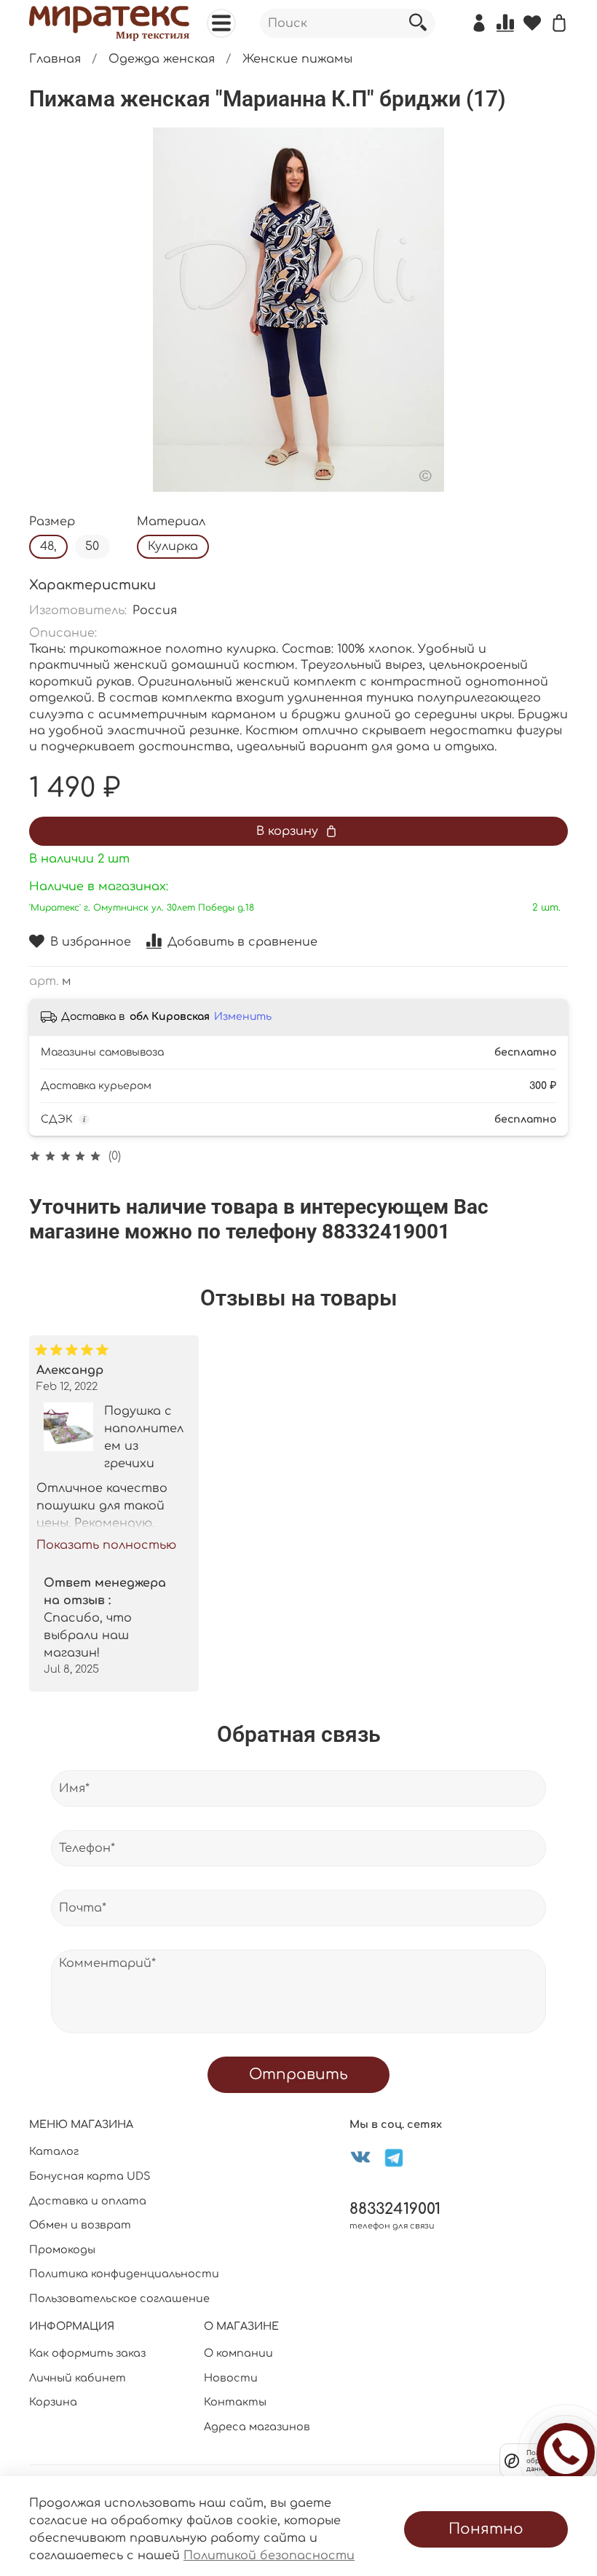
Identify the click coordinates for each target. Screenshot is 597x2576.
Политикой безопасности (269, 2556)
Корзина (53, 2402)
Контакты (235, 2402)
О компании (238, 2353)
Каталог (54, 2151)
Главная (55, 59)
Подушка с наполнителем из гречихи (144, 1437)
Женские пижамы (297, 59)
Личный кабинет (78, 2378)
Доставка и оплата (88, 2201)
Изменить (243, 1017)
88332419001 (395, 2209)
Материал (171, 522)
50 (92, 546)
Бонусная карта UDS (90, 2176)
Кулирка (173, 546)
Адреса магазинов (257, 2427)
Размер (52, 522)
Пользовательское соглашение (119, 2298)
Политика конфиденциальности (124, 2274)
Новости (231, 2378)
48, (48, 546)
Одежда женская (162, 59)
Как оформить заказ (87, 2353)
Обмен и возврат (80, 2225)
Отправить (298, 2074)
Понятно (486, 2529)
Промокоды (62, 2250)
